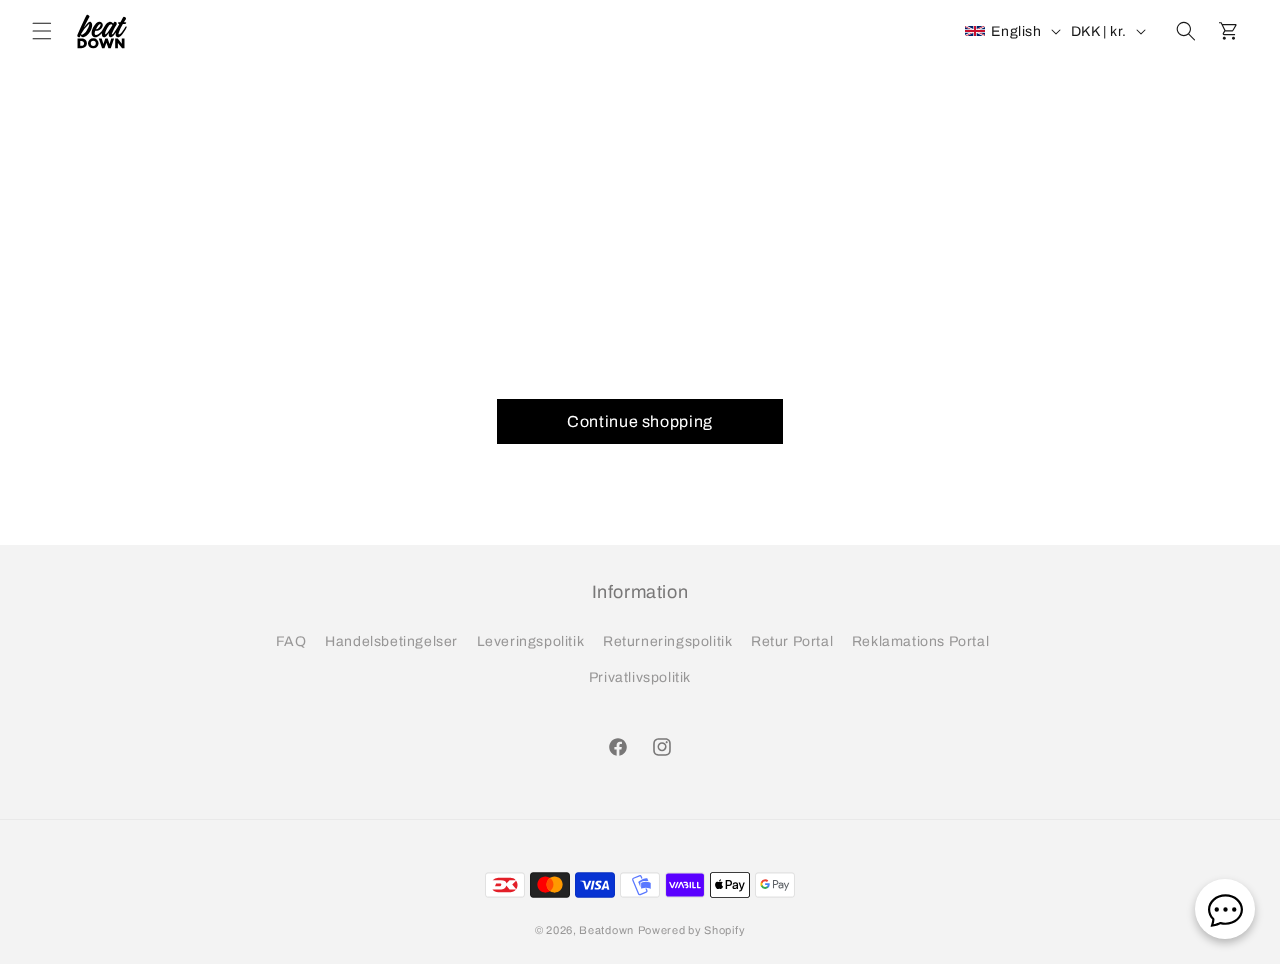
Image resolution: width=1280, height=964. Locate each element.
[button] (42, 31)
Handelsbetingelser (391, 641)
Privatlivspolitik (640, 677)
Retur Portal (792, 641)
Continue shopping (640, 421)
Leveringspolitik (531, 641)
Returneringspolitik (667, 641)
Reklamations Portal (920, 641)
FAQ (291, 641)
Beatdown (606, 930)
